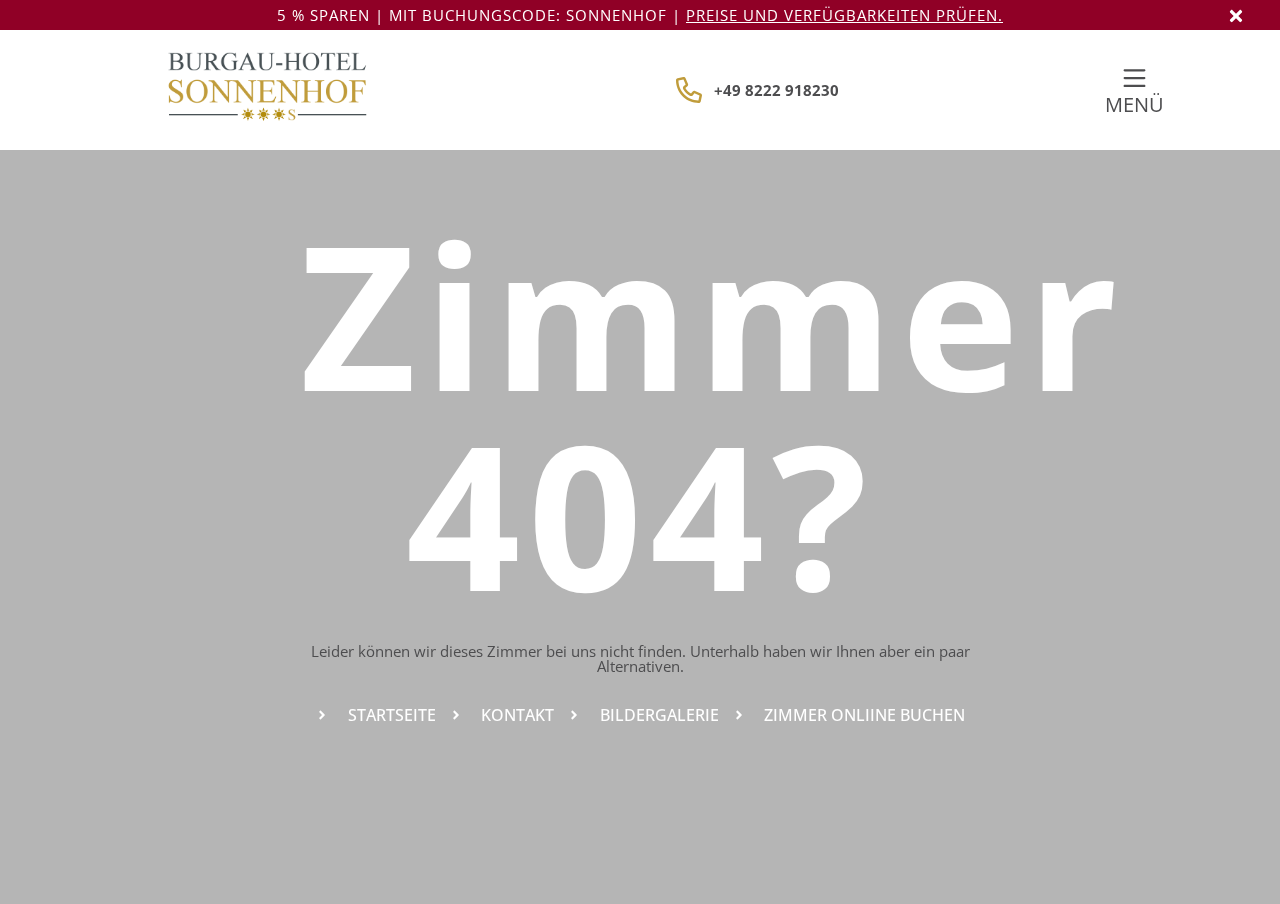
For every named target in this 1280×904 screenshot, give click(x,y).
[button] (1236, 16)
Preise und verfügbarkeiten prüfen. (844, 15)
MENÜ (1134, 104)
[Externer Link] (1134, 78)
